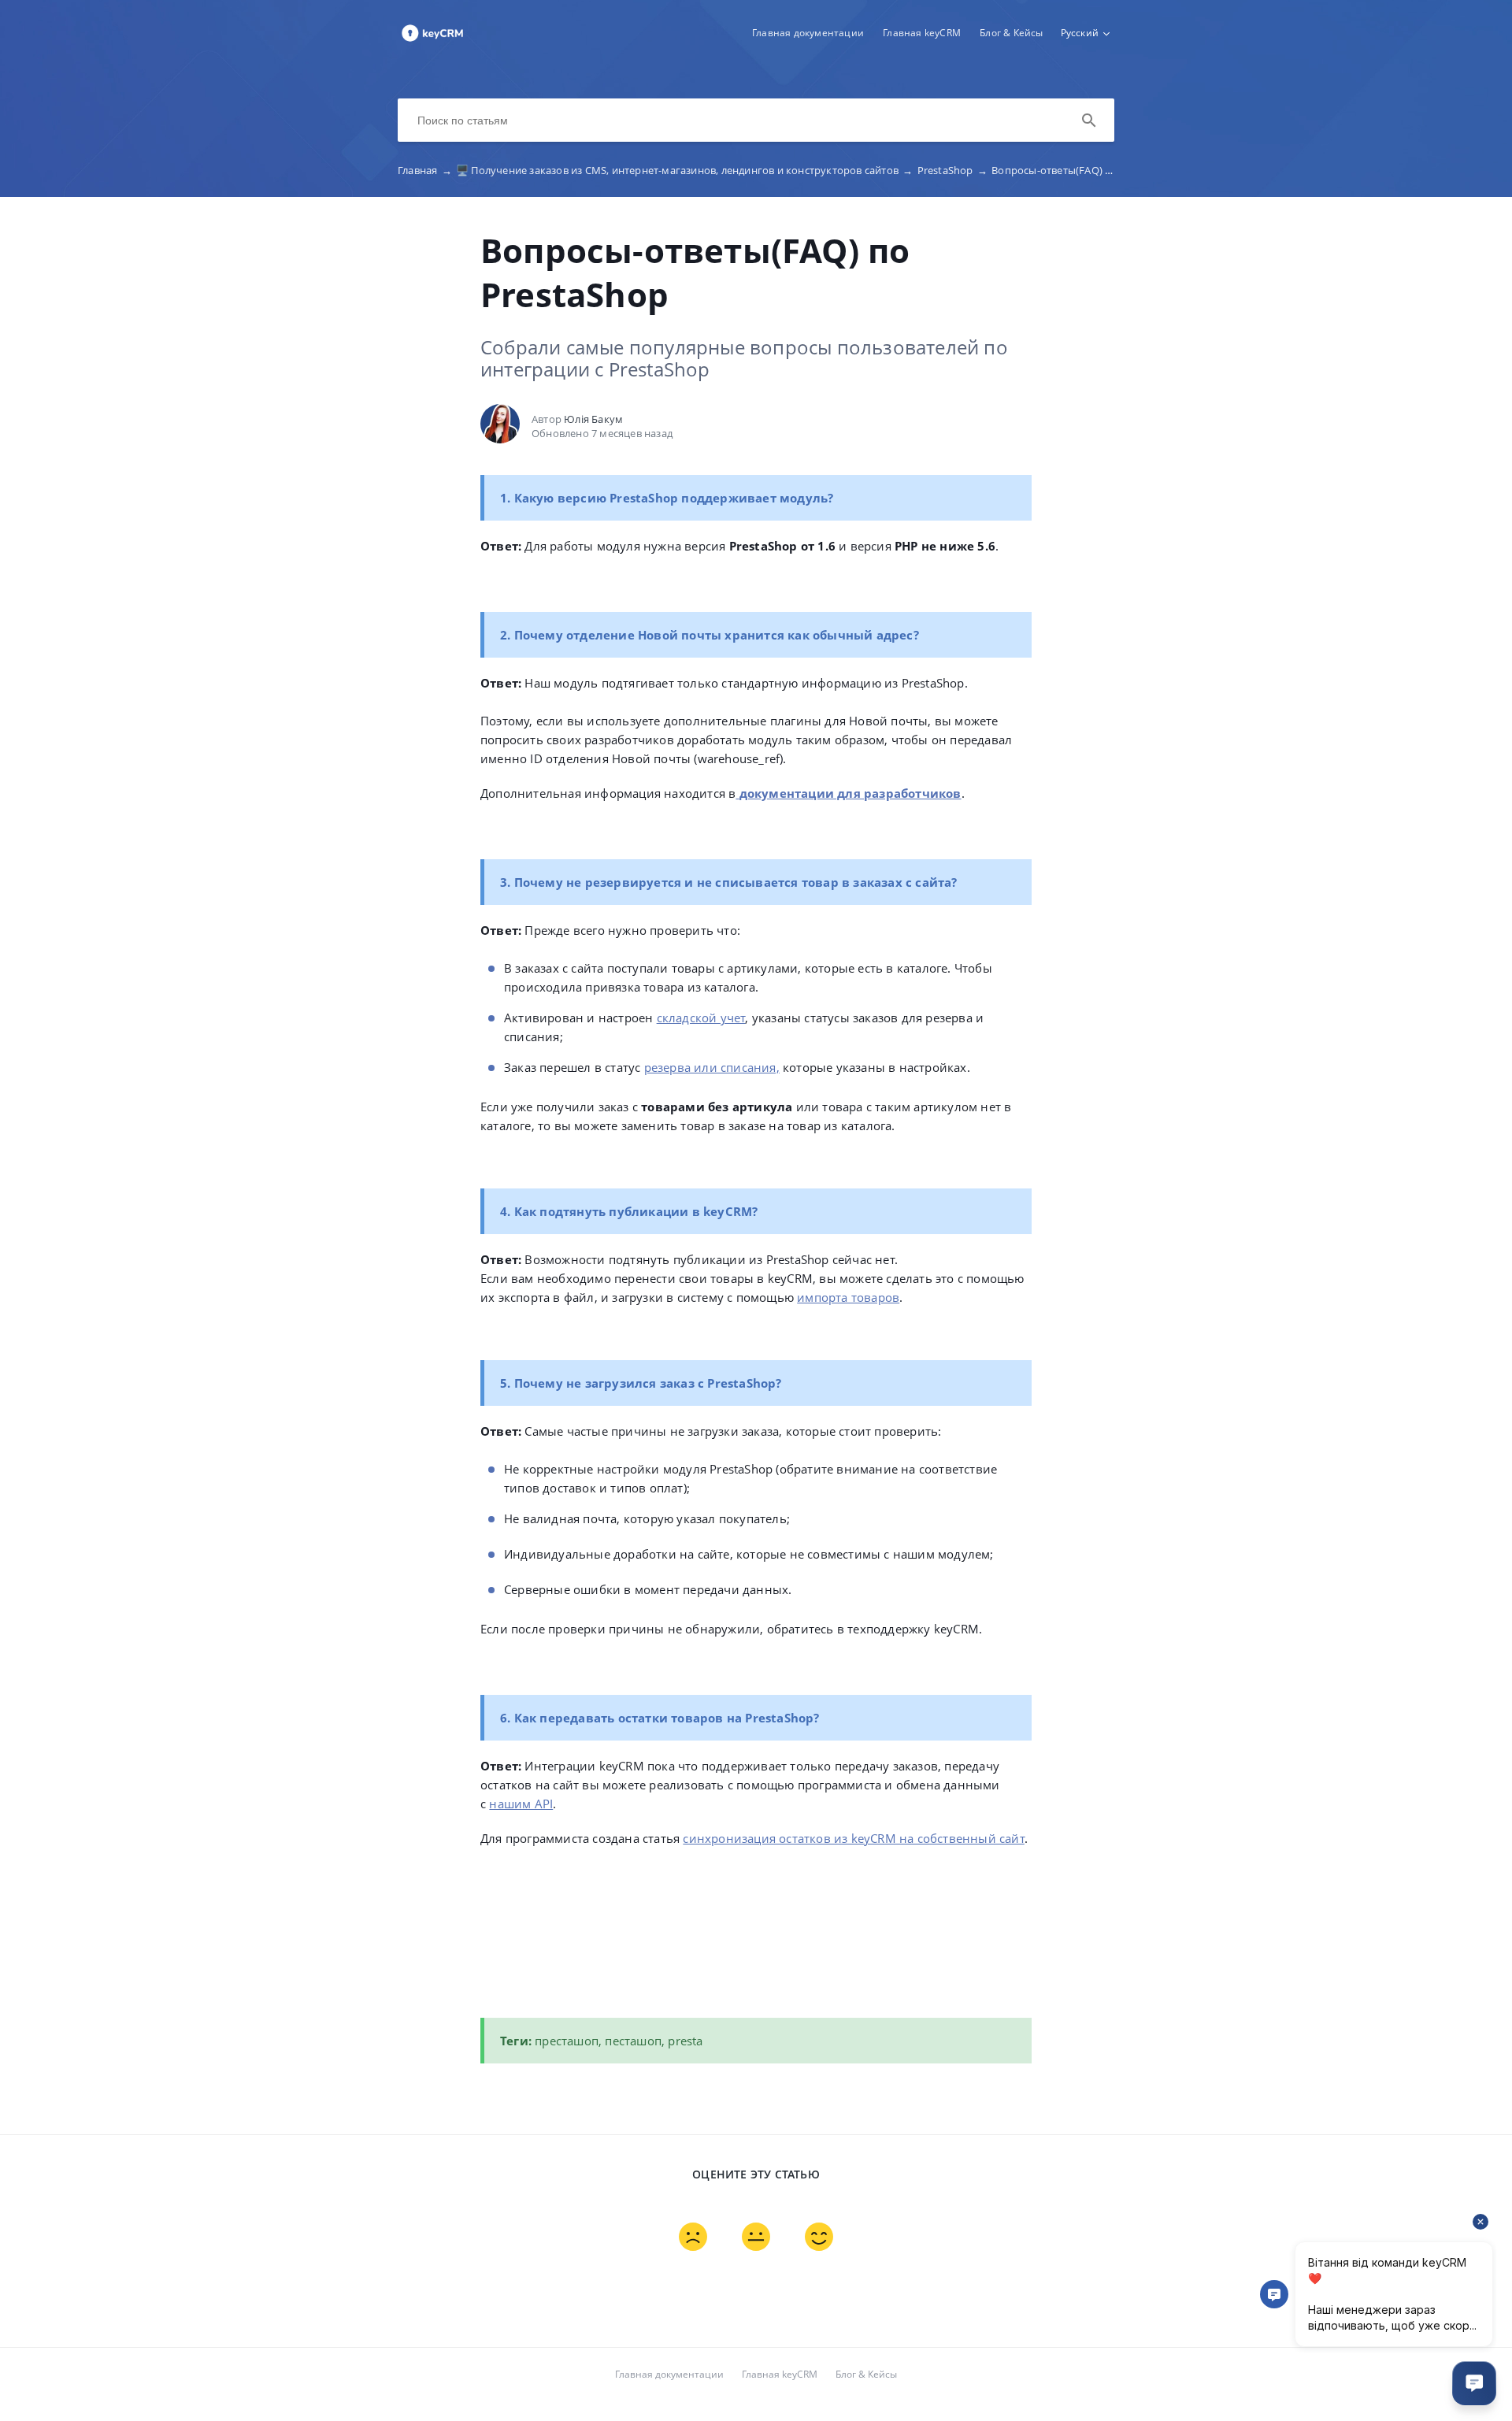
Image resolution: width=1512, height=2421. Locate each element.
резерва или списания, (712, 1067)
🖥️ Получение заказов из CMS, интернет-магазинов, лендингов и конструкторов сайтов (684, 170)
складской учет (701, 1018)
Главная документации (808, 33)
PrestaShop (952, 170)
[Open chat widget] (1474, 2383)
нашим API (521, 1804)
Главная (425, 170)
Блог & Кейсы (1011, 33)
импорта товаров (848, 1297)
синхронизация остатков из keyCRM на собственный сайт (853, 1838)
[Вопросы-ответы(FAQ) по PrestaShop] (432, 40)
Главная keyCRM (922, 33)
